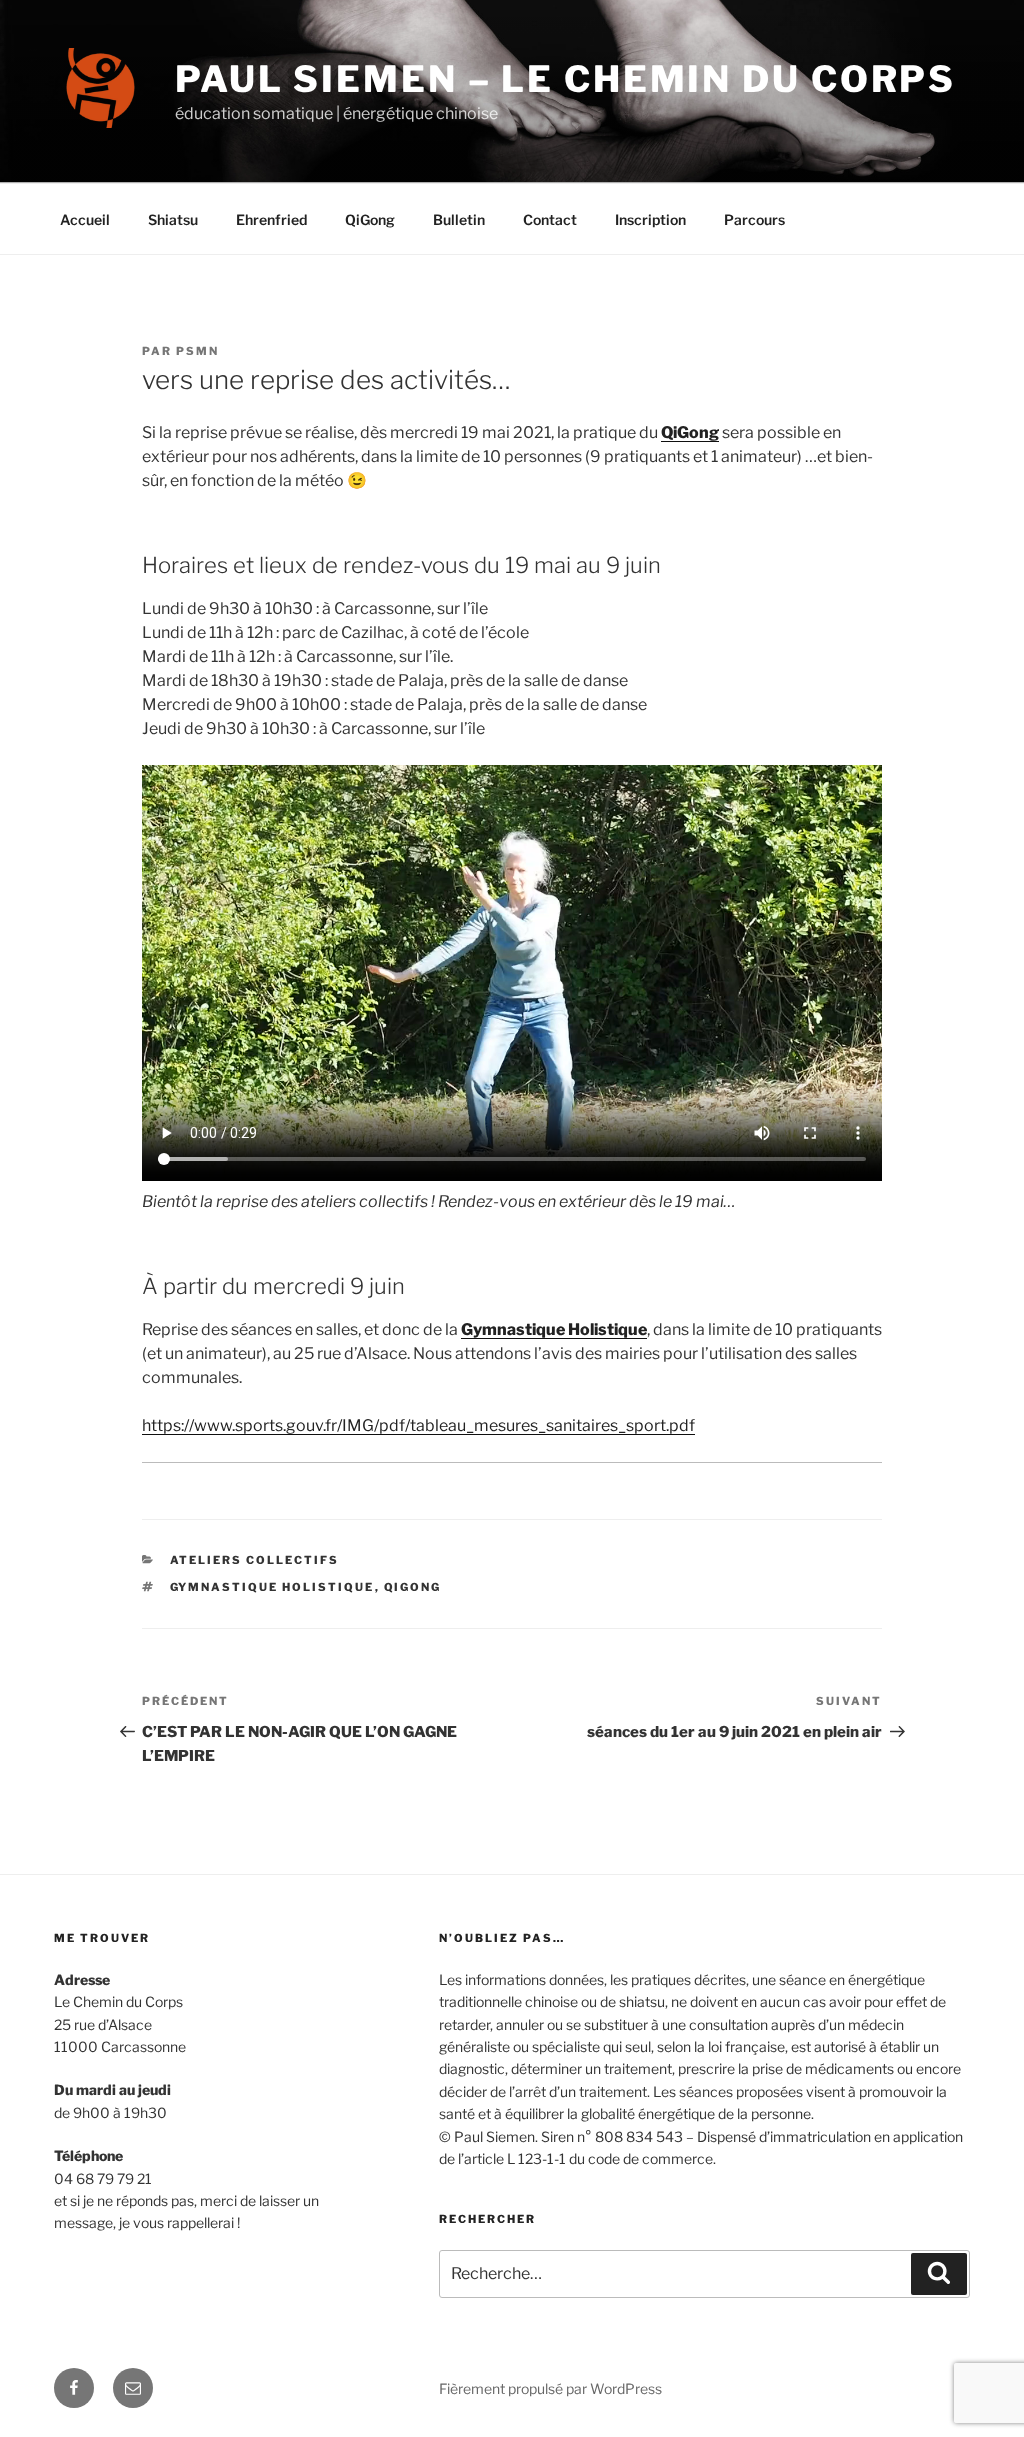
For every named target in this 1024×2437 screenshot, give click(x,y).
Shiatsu (173, 219)
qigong (413, 1587)
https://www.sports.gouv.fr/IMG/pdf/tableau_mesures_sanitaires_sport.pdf (418, 1425)
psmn (197, 351)
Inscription (650, 219)
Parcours (754, 219)
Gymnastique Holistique (554, 1329)
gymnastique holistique (272, 1587)
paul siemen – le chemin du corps (565, 79)
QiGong (370, 219)
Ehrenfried (271, 219)
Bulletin (459, 219)
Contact (550, 219)
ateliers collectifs (255, 1560)
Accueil (85, 219)
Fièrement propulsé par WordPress (550, 2388)
